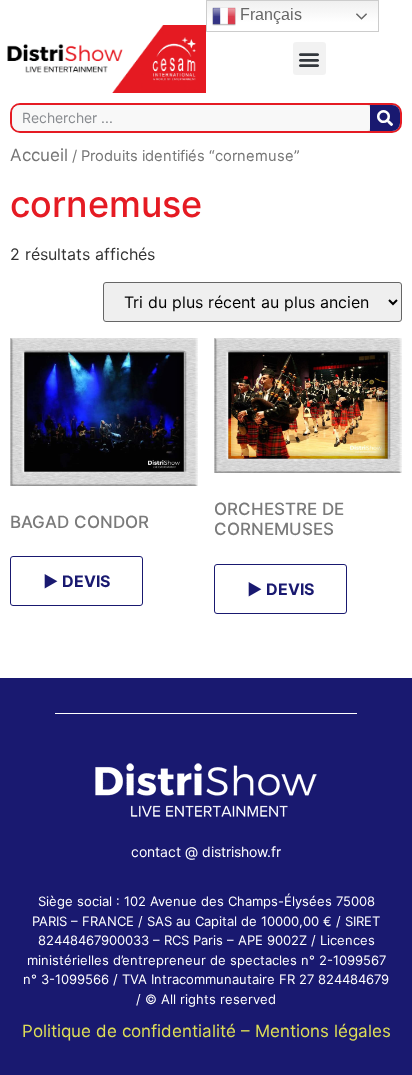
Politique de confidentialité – (138, 1031)
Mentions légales (323, 1031)
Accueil (39, 155)
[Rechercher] (385, 118)
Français (269, 14)
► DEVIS (76, 581)
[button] (309, 58)
